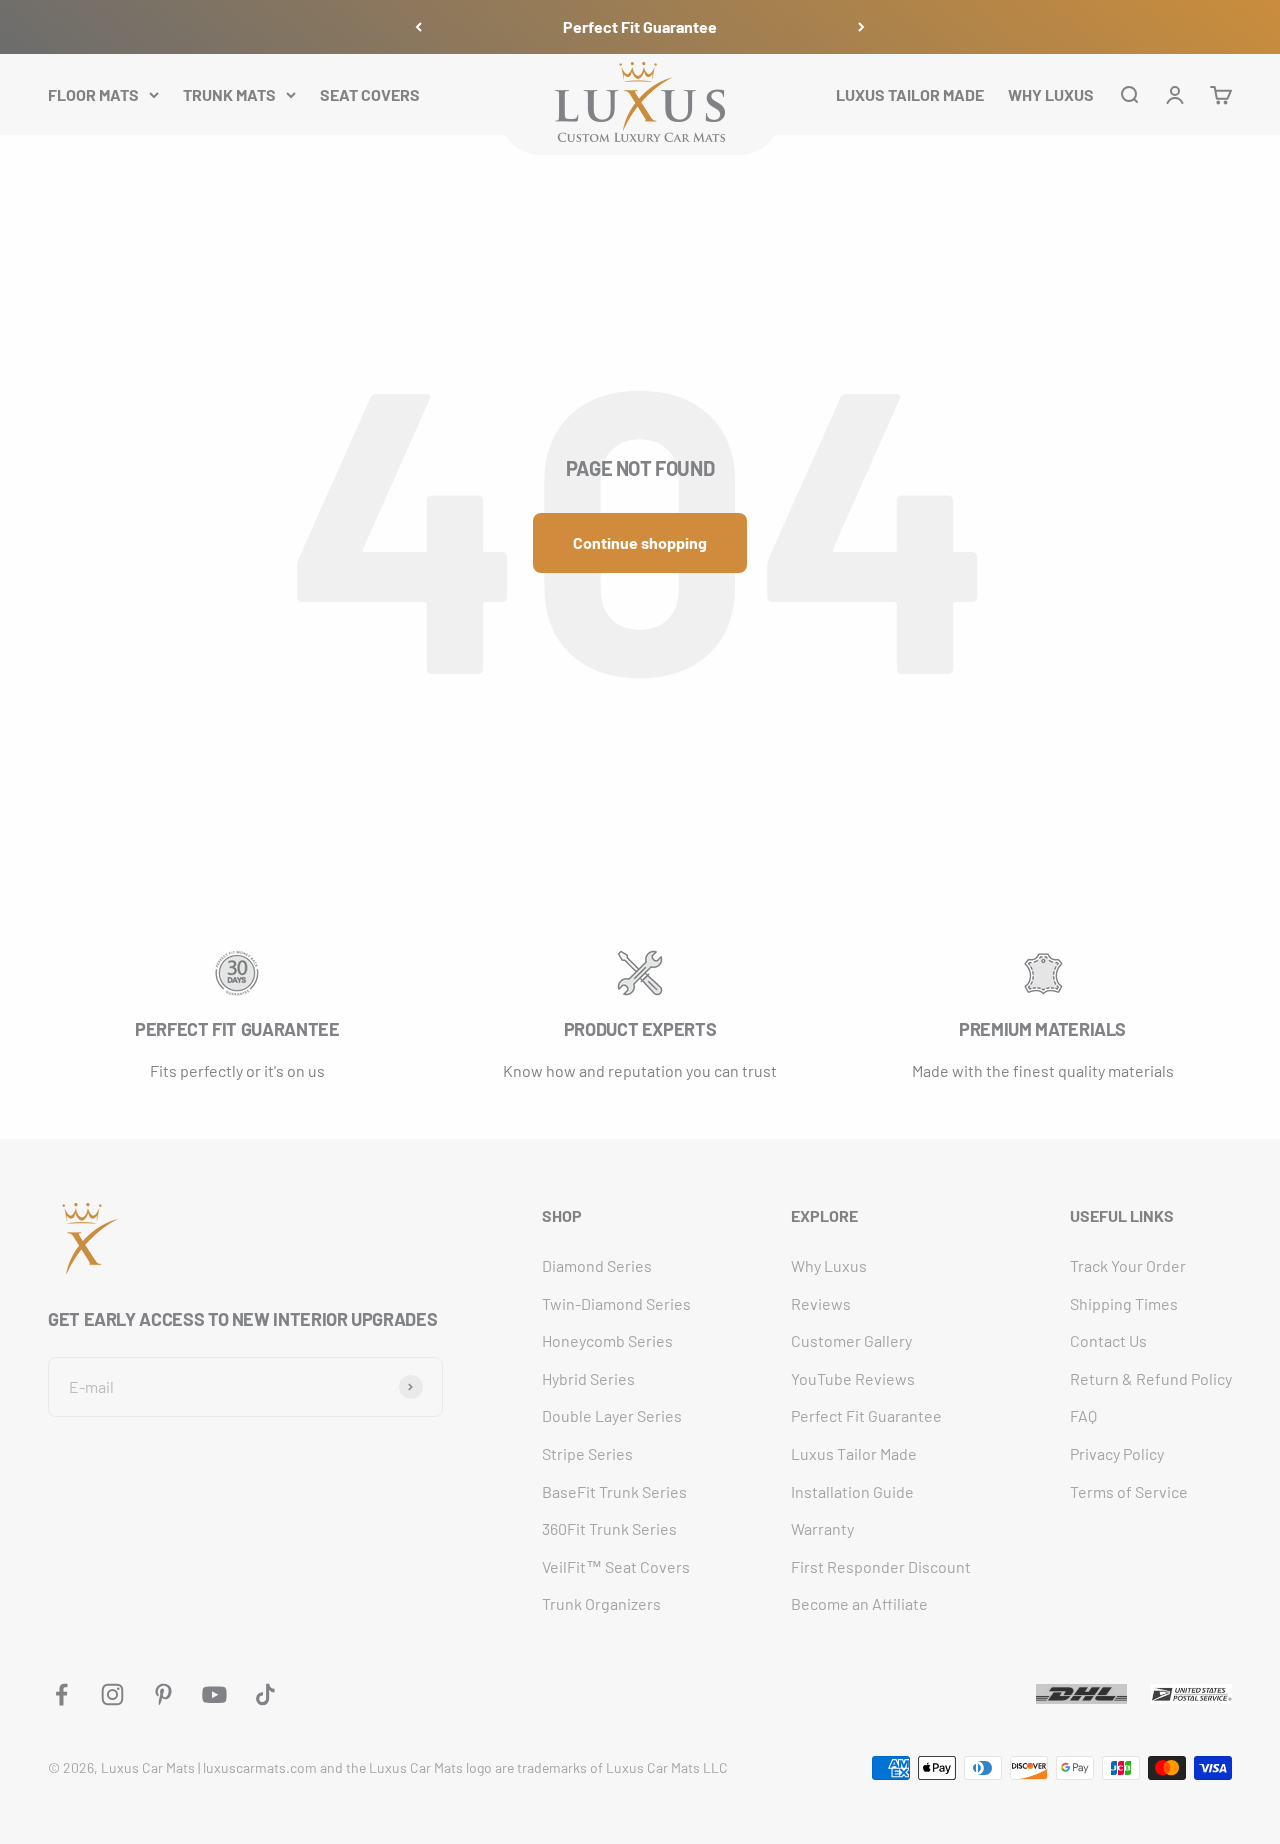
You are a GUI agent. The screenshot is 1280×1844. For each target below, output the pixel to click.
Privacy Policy (1117, 1453)
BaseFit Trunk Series (614, 1491)
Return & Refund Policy (1151, 1378)
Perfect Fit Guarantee (640, 26)
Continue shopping (640, 542)
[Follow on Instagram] (112, 1694)
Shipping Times (1124, 1303)
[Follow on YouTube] (214, 1694)
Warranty (822, 1528)
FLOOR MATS (93, 93)
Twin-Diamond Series (616, 1303)
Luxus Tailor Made (854, 1453)
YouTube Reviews (853, 1378)
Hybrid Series (588, 1378)
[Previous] (418, 27)
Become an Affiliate (859, 1603)
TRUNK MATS (229, 93)
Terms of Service (1129, 1491)
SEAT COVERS (370, 93)
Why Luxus (829, 1265)
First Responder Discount (881, 1566)
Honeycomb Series (607, 1340)
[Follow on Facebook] (61, 1694)
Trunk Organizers (601, 1603)
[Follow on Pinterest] (163, 1694)
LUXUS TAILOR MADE (910, 93)
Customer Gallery (851, 1340)
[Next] (861, 27)
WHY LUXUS (1051, 93)
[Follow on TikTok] (265, 1694)
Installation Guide (852, 1491)
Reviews (821, 1303)
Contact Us (1108, 1340)
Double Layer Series (612, 1415)
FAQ (1083, 1415)
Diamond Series (597, 1265)
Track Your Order (1128, 1265)
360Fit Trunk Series (609, 1528)
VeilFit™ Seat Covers (616, 1566)
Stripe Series (587, 1453)
